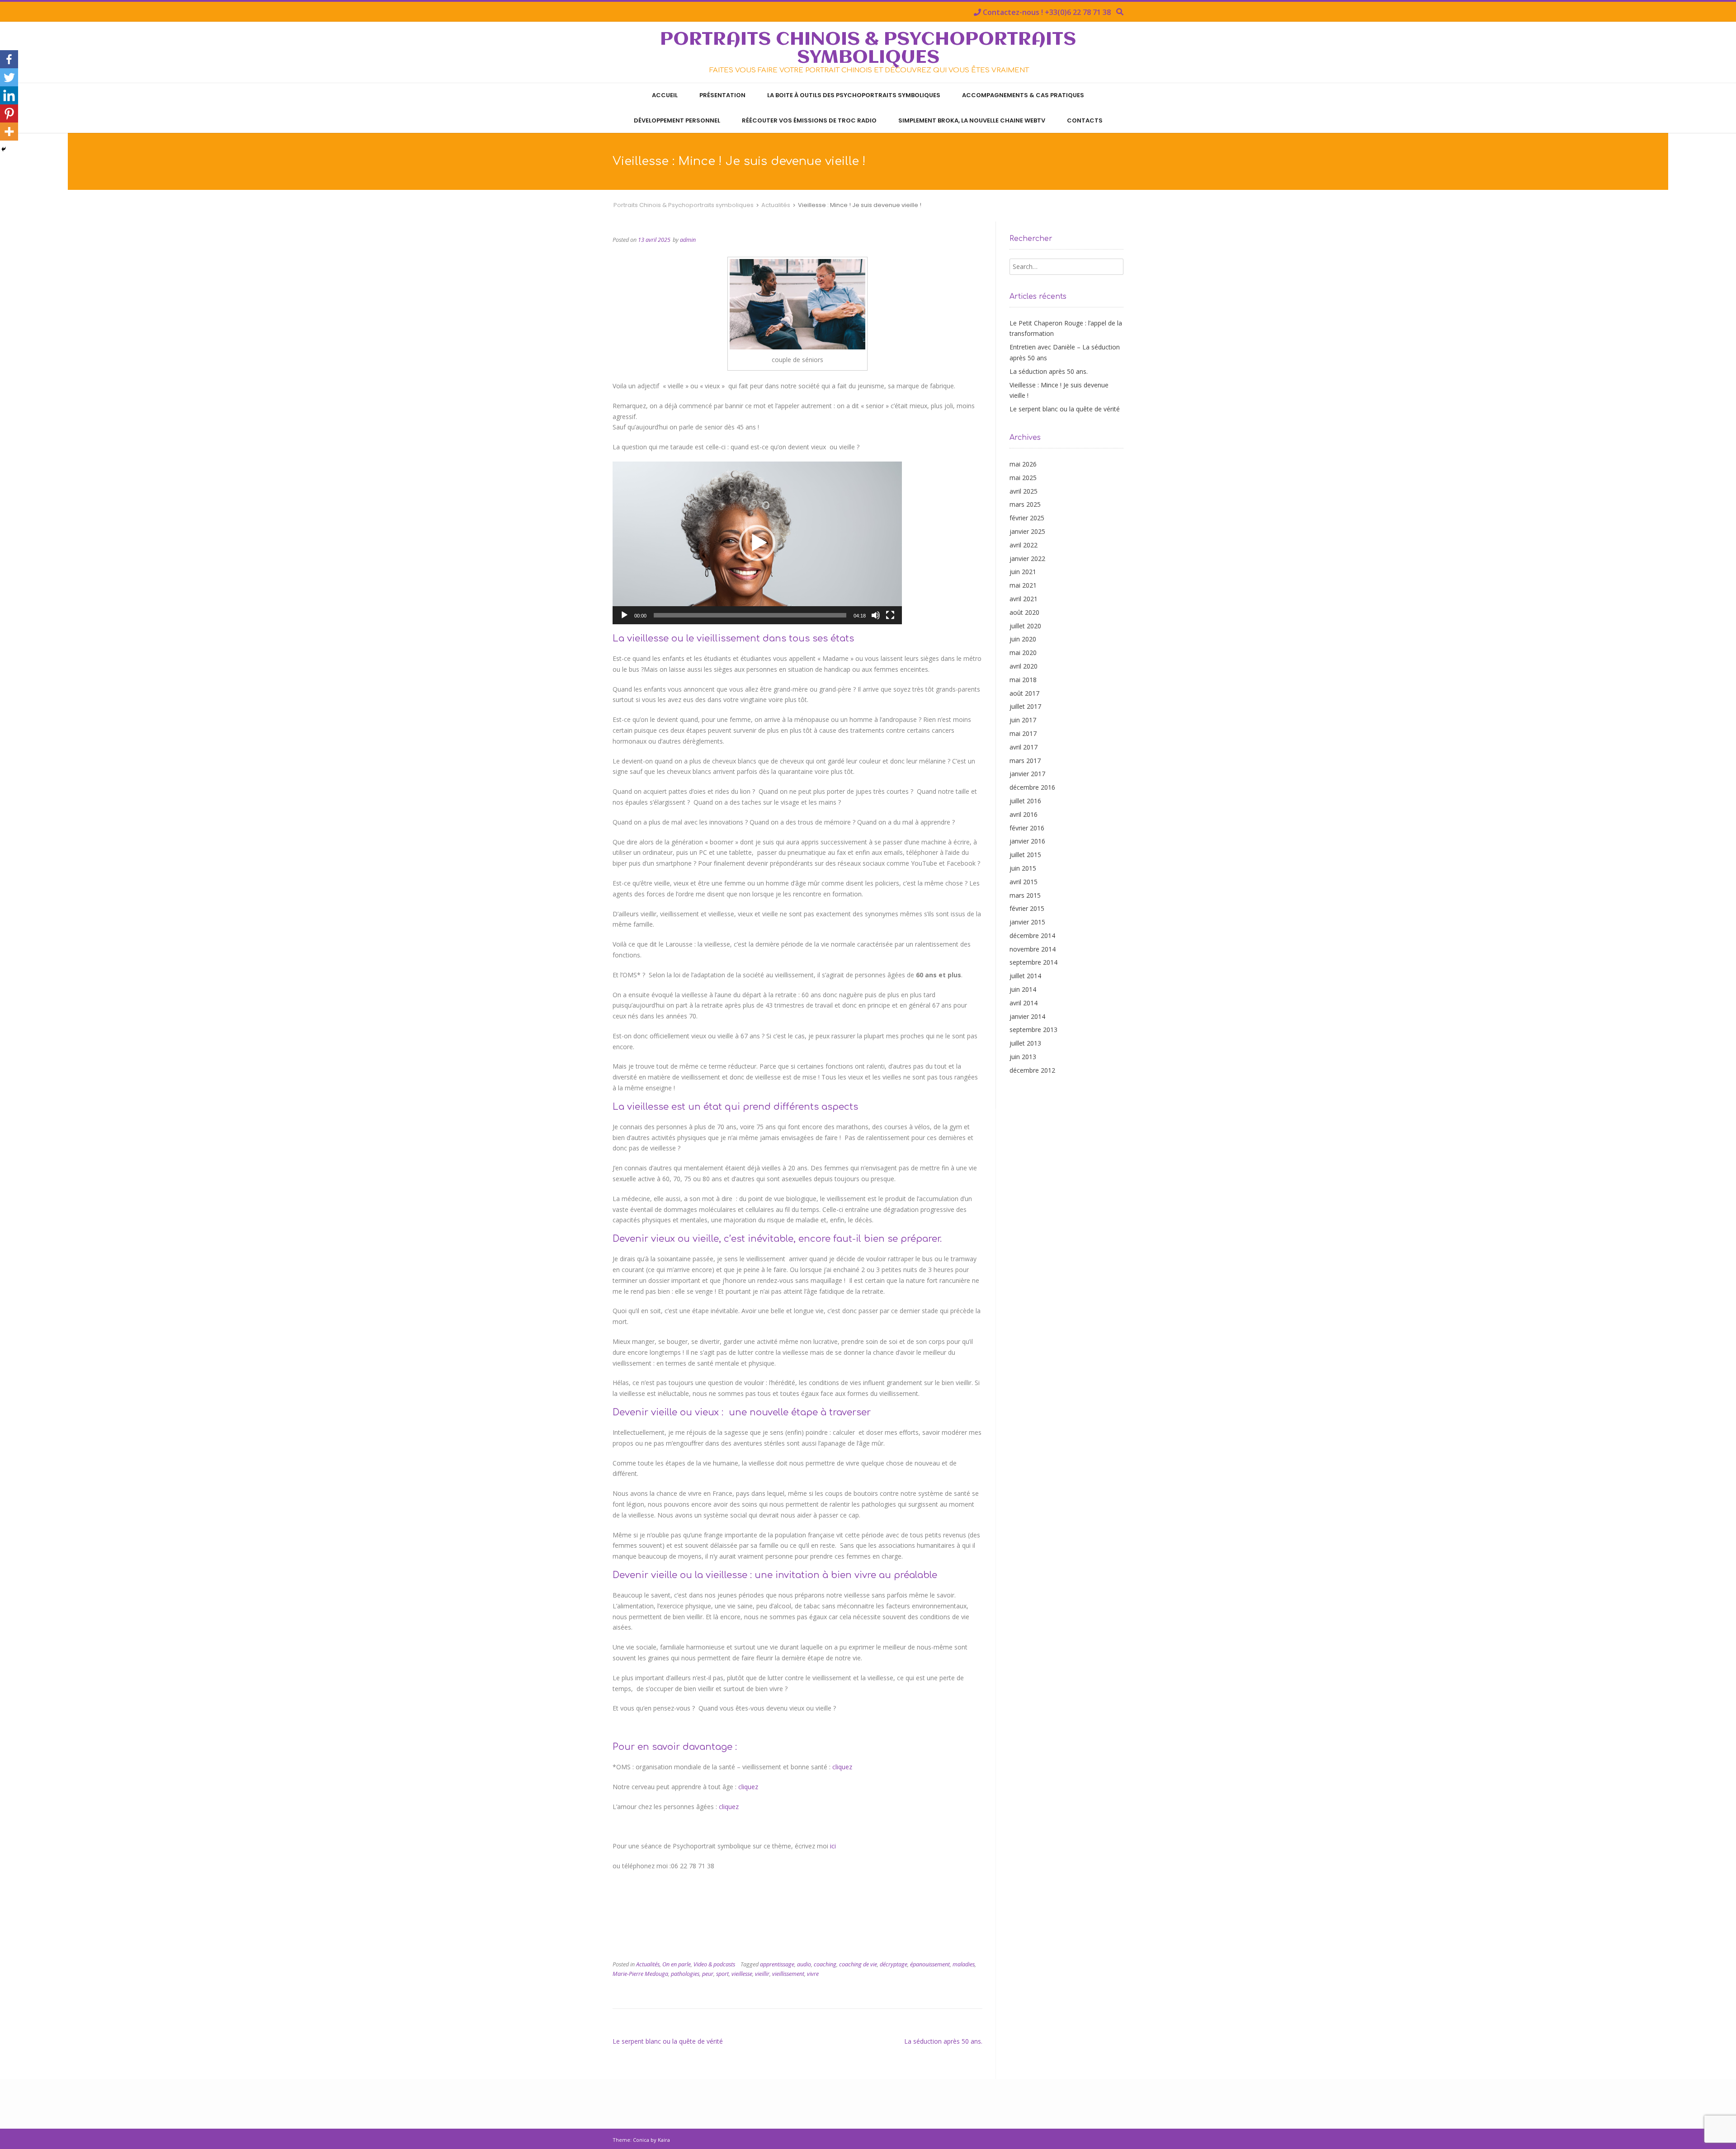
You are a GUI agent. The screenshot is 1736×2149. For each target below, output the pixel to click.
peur (708, 1974)
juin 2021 (1023, 572)
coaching (825, 1964)
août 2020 (1024, 612)
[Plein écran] (890, 615)
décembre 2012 (1032, 1070)
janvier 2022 (1027, 558)
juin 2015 (1023, 868)
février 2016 (1027, 828)
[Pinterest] (9, 113)
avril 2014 (1024, 1003)
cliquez (842, 1767)
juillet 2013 (1025, 1043)
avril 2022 (1024, 545)
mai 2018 (1023, 680)
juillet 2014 (1025, 976)
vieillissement (788, 1974)
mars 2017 (1025, 761)
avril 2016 (1024, 814)
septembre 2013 (1033, 1030)
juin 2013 (1023, 1057)
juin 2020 (1023, 639)
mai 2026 (1023, 464)
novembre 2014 (1033, 949)
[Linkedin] (9, 95)
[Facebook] (9, 59)
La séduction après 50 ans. (943, 2041)
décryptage (894, 1964)
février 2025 (1027, 518)
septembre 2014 (1033, 962)
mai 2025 (1023, 478)
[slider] (750, 615)
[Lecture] (624, 615)
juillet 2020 (1025, 626)
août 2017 (1024, 693)
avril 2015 (1024, 882)
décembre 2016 (1032, 787)
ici (833, 1846)
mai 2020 (1023, 653)
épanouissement (930, 1964)
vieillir (762, 1974)
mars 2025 (1025, 504)
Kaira (664, 2140)
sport (722, 1974)
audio (804, 1964)
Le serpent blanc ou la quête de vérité (668, 2041)
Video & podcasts (714, 1964)
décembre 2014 (1032, 935)
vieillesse (742, 1974)
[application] (757, 543)
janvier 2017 (1027, 774)
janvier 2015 (1027, 922)
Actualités (648, 1964)
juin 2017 (1023, 720)
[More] (9, 132)
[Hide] (4, 149)
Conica (641, 2140)
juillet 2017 (1025, 706)
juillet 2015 (1025, 855)
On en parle (677, 1964)
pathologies (685, 1974)
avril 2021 (1024, 599)
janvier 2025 (1027, 531)
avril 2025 (1024, 491)
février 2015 (1027, 908)
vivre (813, 1974)
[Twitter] (9, 77)
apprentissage (777, 1964)
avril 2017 (1024, 747)
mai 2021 (1023, 585)
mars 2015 (1025, 895)
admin (688, 240)
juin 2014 (1023, 989)
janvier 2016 (1027, 841)
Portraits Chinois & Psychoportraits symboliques (868, 49)
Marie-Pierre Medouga (640, 1974)
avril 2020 (1024, 666)
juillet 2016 (1025, 801)
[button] (757, 543)
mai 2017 (1023, 733)
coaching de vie (858, 1964)
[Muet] (876, 615)
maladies (964, 1964)
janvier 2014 (1027, 1016)
